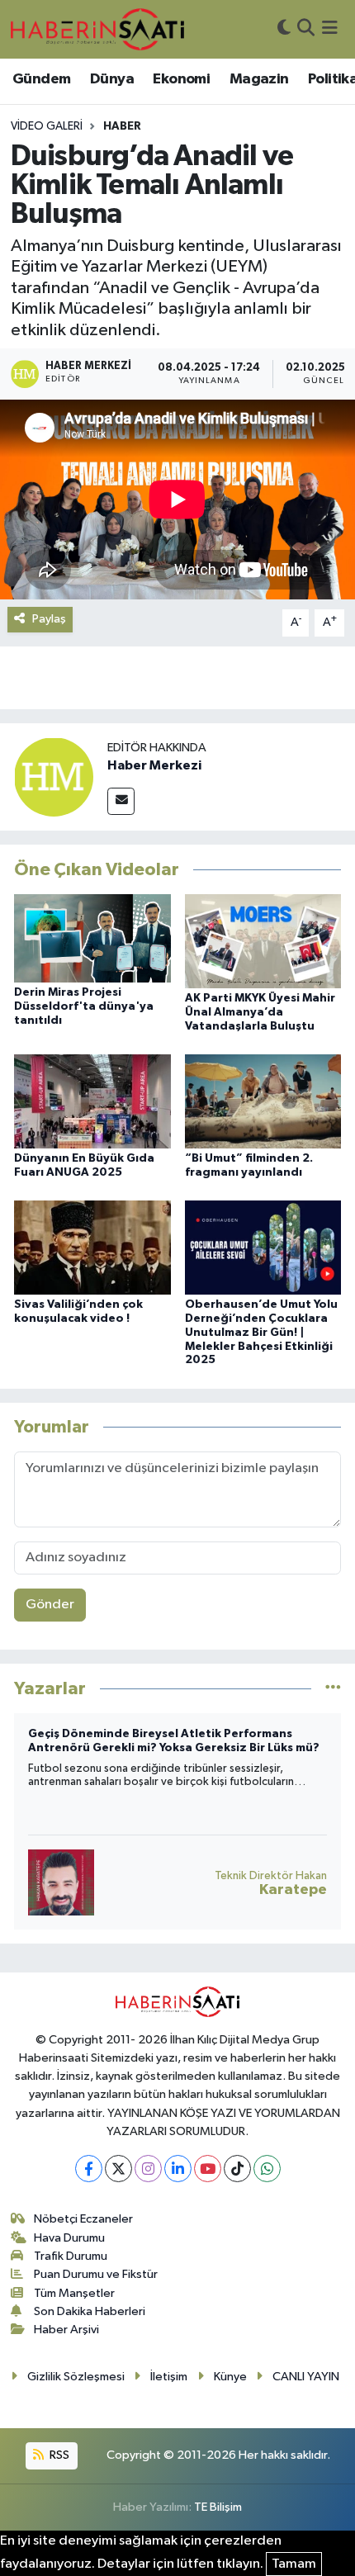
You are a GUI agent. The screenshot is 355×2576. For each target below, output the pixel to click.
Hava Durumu (69, 2238)
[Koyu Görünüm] (284, 29)
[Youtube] (208, 2169)
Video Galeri (47, 126)
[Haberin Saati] (97, 29)
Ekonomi (181, 79)
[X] (118, 2169)
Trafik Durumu (71, 2256)
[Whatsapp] (267, 2169)
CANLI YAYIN (306, 2377)
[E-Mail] (121, 801)
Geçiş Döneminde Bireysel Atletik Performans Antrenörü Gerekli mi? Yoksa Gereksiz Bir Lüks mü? (174, 1741)
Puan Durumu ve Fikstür (96, 2274)
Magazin (259, 79)
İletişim (169, 2377)
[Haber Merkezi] (54, 777)
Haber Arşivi (66, 2330)
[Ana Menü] (330, 29)
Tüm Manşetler (74, 2293)
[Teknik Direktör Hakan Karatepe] (61, 1882)
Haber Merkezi (154, 765)
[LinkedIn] (178, 2169)
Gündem (41, 79)
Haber (122, 126)
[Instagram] (148, 2169)
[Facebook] (89, 2169)
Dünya (112, 79)
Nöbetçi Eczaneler (83, 2219)
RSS (58, 2455)
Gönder (50, 1605)
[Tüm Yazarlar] (333, 1688)
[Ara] (306, 29)
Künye (230, 2377)
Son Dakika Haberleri (90, 2311)
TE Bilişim (218, 2507)
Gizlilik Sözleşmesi (76, 2377)
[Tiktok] (237, 2169)
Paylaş (49, 619)
